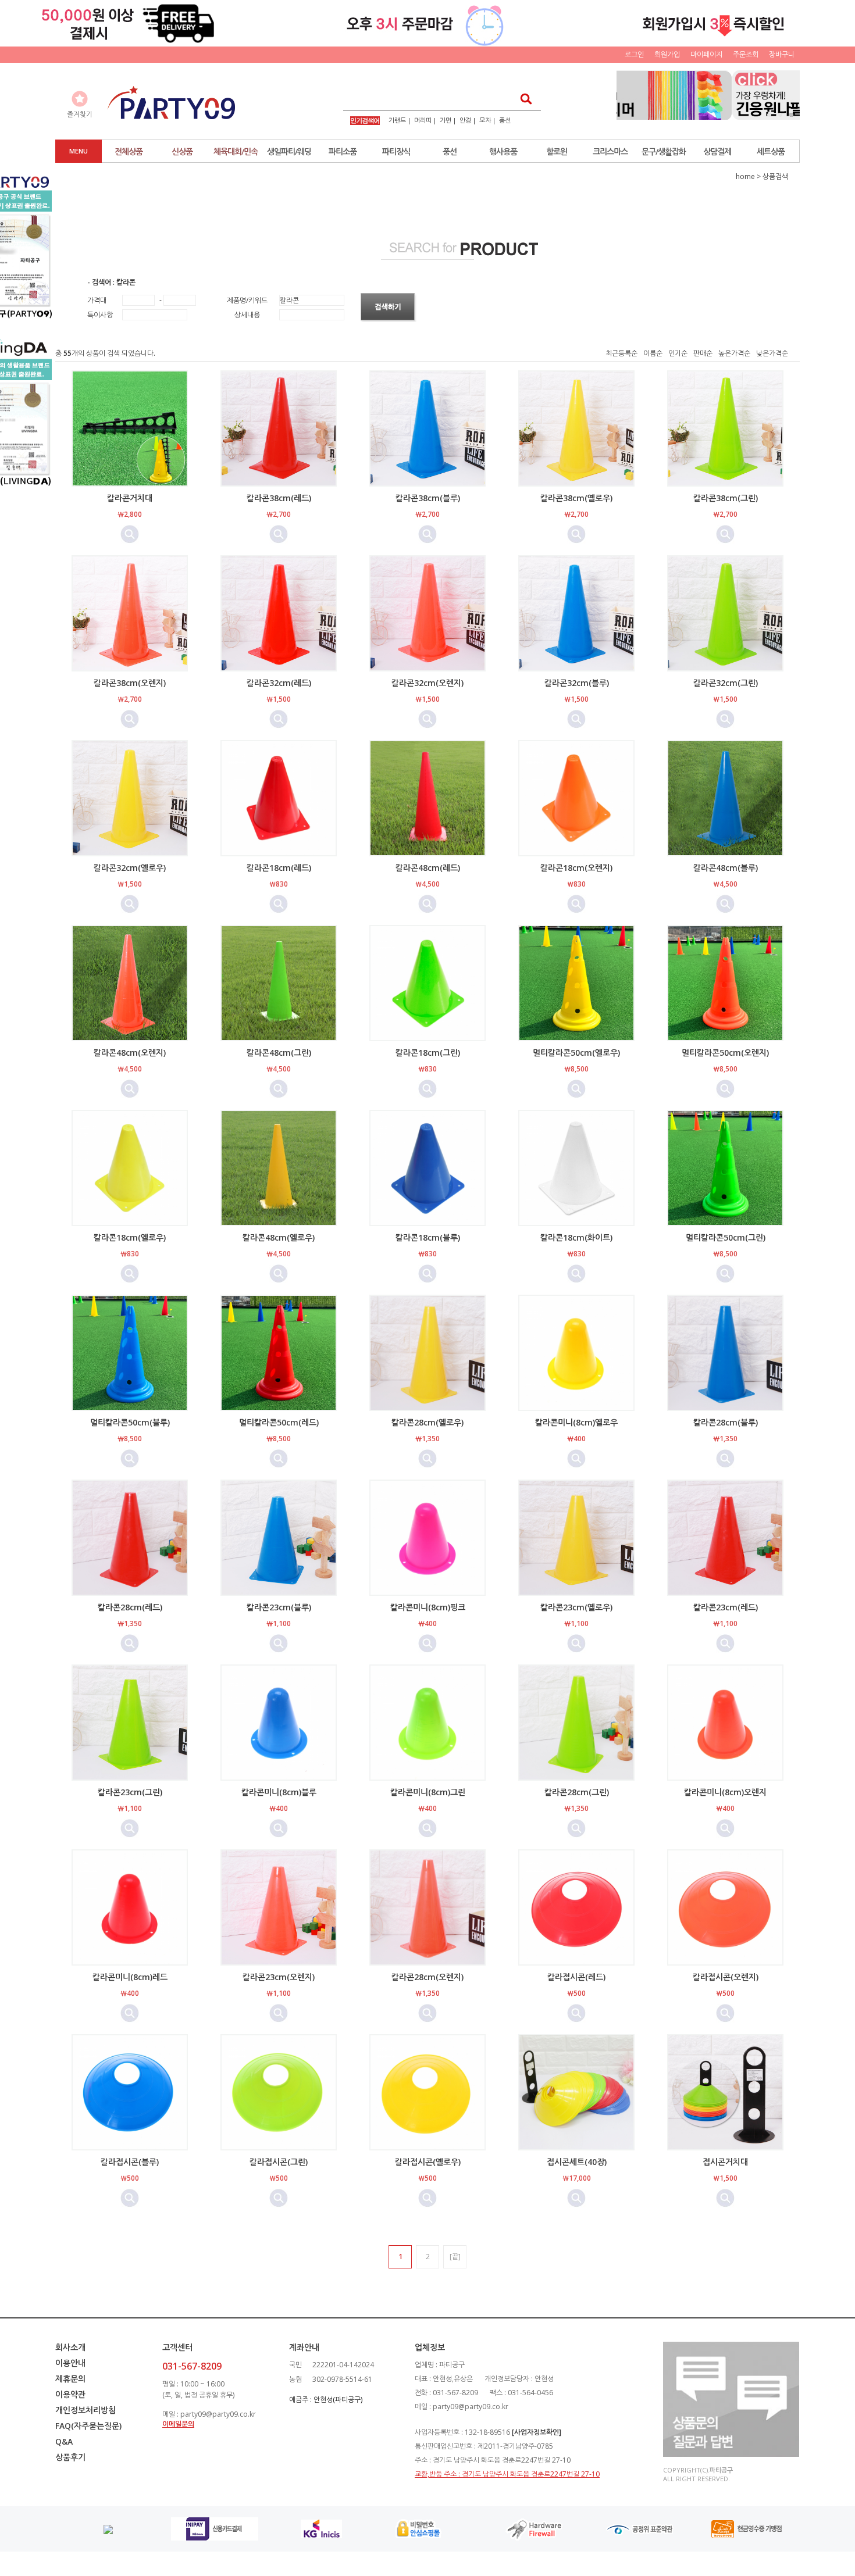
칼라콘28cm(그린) (577, 1792)
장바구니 (782, 54)
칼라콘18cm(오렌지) (576, 868)
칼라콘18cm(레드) (279, 868)
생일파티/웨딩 (289, 151)
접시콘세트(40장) (577, 2162)
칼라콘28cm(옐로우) (427, 1422)
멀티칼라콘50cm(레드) (279, 1422)
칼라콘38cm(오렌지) (130, 683)
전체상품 (129, 151)
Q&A (64, 2441)
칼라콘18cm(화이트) (576, 1237)
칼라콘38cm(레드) (279, 498)
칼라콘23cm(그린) (130, 1792)
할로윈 (557, 151)
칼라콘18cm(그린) (428, 1053)
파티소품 (343, 151)
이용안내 (70, 2363)
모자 (485, 120)
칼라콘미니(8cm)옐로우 (576, 1422)
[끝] (455, 2257)
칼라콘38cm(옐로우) (576, 498)
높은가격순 (734, 353)
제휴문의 (70, 2379)
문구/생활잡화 (664, 151)
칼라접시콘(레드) (576, 1977)
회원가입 (667, 54)
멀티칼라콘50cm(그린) (726, 1237)
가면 (446, 120)
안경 (465, 120)
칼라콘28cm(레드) (130, 1607)
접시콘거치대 (725, 2162)
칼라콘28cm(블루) (726, 1422)
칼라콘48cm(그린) (279, 1053)
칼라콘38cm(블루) (428, 498)
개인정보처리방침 (85, 2410)
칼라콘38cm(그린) (726, 498)
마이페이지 (706, 54)
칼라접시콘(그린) (279, 2162)
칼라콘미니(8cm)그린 (428, 1792)
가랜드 (397, 120)
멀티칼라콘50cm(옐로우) (576, 1053)
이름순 (653, 353)
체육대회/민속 (236, 151)
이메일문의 (178, 2424)
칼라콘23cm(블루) (279, 1607)
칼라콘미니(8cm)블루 (279, 1792)
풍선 (505, 120)
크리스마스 (610, 151)
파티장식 (396, 151)
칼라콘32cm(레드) (279, 683)
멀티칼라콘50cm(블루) (130, 1422)
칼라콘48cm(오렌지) (130, 1053)
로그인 (634, 54)
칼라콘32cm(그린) (726, 683)
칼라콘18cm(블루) (428, 1237)
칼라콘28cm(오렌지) (427, 1977)
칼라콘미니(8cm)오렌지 (725, 1792)
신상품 (182, 151)
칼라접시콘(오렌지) (726, 1977)
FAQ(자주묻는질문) (88, 2426)
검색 (523, 99)
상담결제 (717, 151)
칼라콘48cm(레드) (428, 868)
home (745, 176)
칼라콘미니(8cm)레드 (130, 1977)
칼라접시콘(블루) (130, 2162)
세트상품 (771, 151)
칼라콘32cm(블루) (577, 683)
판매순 (703, 353)
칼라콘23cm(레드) (726, 1607)
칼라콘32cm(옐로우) (130, 868)
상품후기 (70, 2457)
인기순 (678, 353)
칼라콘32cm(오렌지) (427, 683)
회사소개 (70, 2347)
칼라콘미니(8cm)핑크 (428, 1607)
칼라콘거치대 (130, 498)
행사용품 (503, 151)
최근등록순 (621, 353)
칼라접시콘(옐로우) (428, 2162)
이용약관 (70, 2394)
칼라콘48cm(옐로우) (279, 1237)
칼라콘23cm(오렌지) (279, 1977)
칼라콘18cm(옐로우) (130, 1237)
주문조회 (746, 54)
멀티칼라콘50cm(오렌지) (725, 1053)
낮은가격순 (772, 353)
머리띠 (423, 120)
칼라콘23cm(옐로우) (576, 1607)
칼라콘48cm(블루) (726, 868)
